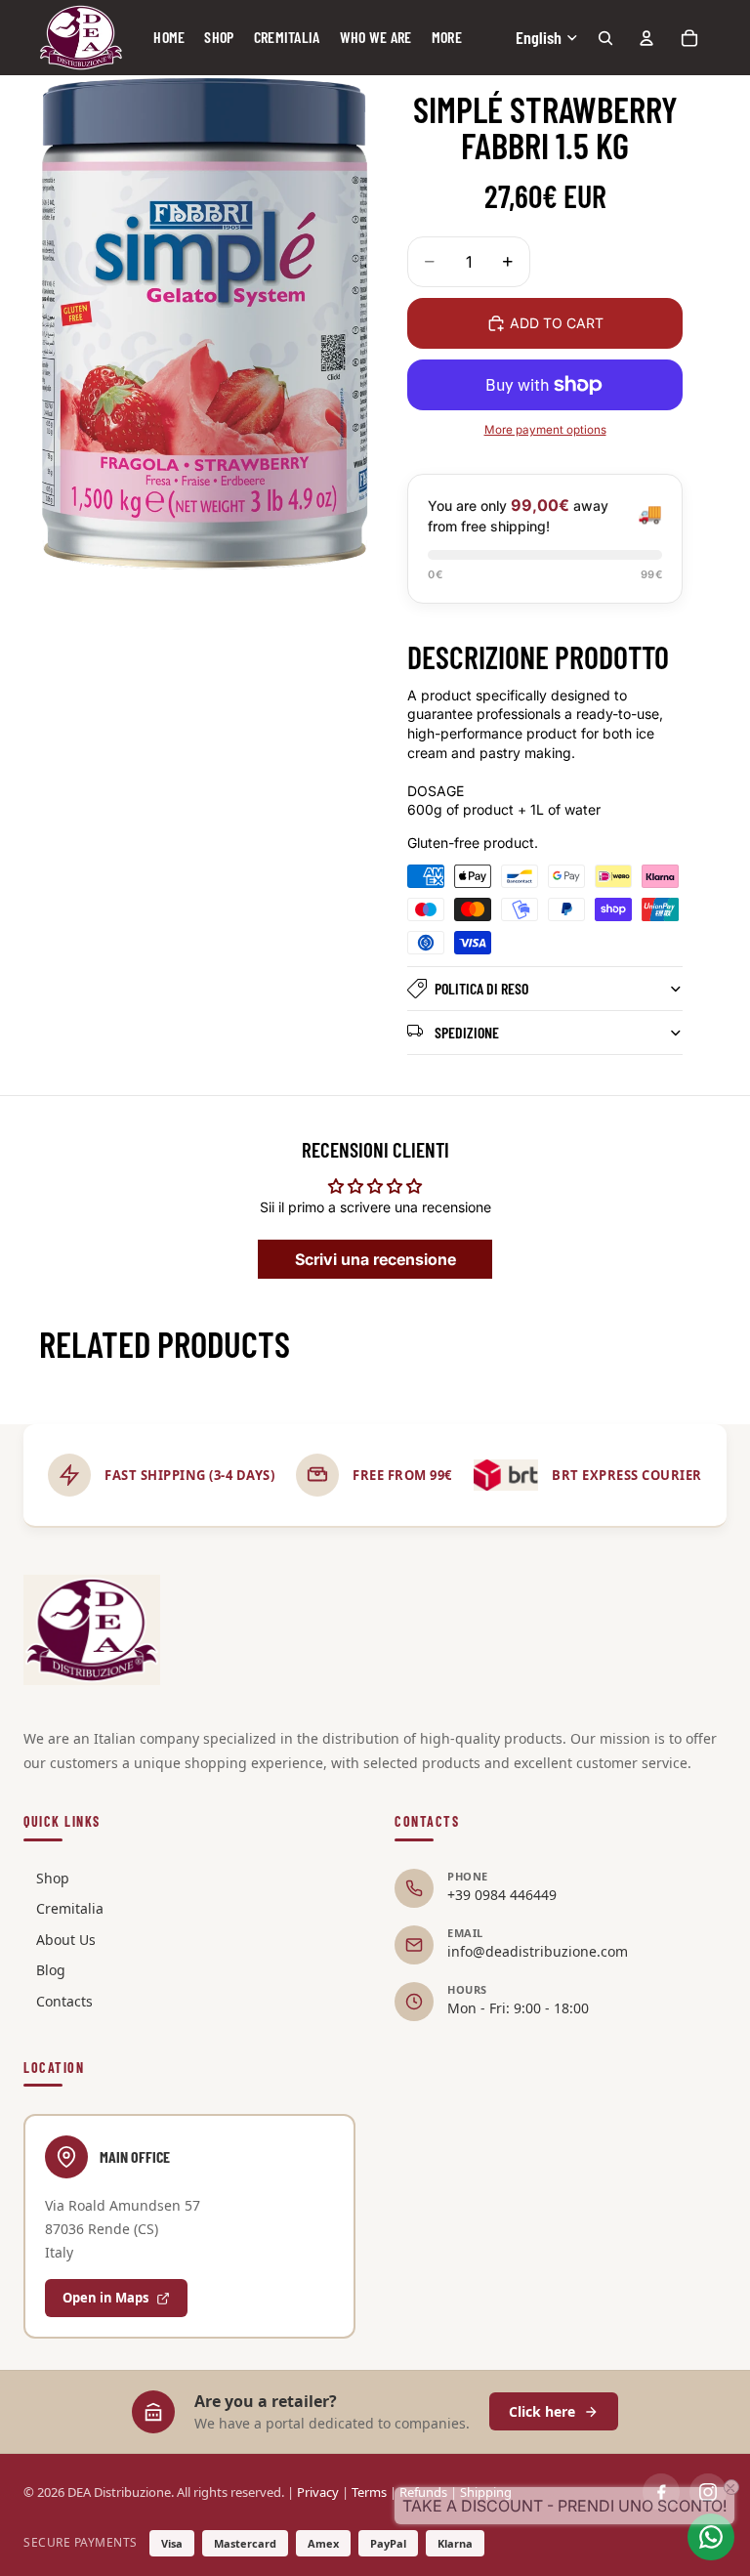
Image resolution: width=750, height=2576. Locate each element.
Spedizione (467, 1032)
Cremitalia (70, 1908)
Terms (369, 2492)
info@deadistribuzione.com (538, 1951)
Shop (53, 1878)
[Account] (646, 38)
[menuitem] (447, 38)
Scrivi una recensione (375, 1259)
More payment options (545, 430)
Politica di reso (481, 988)
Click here (542, 2411)
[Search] (605, 38)
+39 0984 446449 (502, 1895)
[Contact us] (711, 2537)
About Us (66, 1940)
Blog (51, 1970)
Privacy (318, 2492)
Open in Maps (105, 2298)
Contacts (64, 2001)
